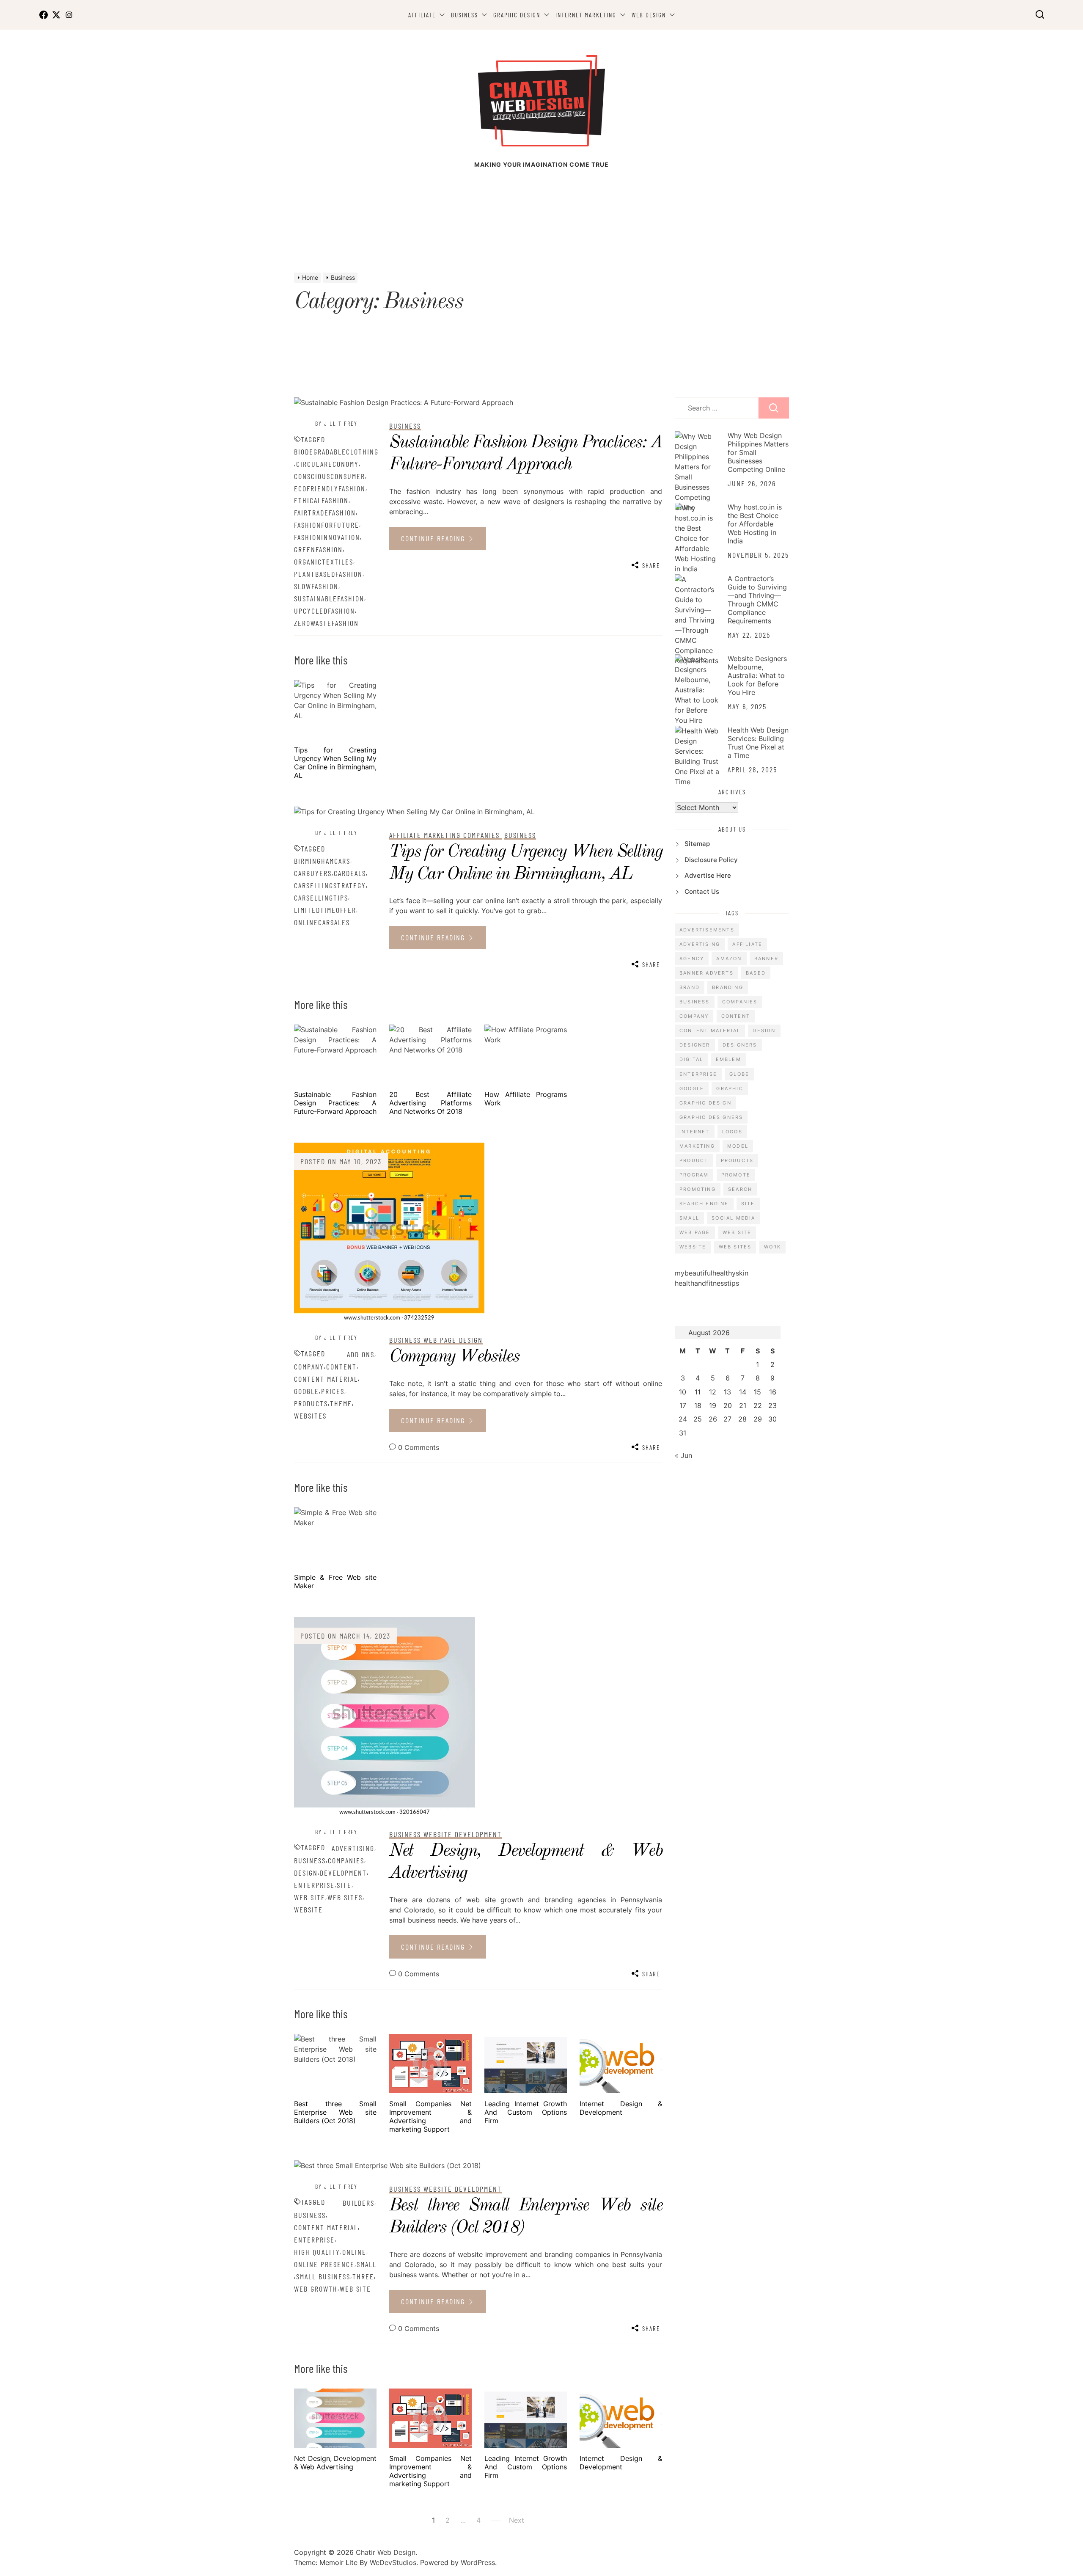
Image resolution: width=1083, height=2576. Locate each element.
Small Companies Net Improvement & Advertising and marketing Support (430, 2116)
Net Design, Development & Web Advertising (335, 2463)
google (306, 1391)
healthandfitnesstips (707, 1283)
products (311, 1403)
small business (323, 2276)
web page (695, 1232)
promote (736, 1175)
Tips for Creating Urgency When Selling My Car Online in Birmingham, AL (335, 763)
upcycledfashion (324, 611)
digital (691, 1059)
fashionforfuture (327, 525)
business (310, 1860)
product (694, 1160)
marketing (697, 1146)
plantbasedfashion (328, 574)
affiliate (747, 944)
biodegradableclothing (336, 452)
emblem (728, 1059)
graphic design (705, 1103)
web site (310, 1897)
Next (517, 2520)
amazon (729, 959)
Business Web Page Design (436, 1340)
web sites (345, 1897)
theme (341, 1403)
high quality (317, 2252)
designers (740, 1045)
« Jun (683, 1455)
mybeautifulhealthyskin (712, 1273)
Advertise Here (708, 875)
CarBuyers (313, 873)
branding (728, 987)
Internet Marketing (586, 15)
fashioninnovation (327, 537)
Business (465, 15)
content (341, 1367)
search (740, 1189)
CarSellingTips (321, 898)
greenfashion (318, 549)
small (367, 2264)
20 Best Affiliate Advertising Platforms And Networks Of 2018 (430, 1103)
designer (695, 1045)
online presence (324, 2264)
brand (690, 987)
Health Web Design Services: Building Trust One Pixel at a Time (758, 743)
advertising (353, 1848)
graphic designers (711, 1117)
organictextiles (324, 562)
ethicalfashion (321, 500)
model (738, 1146)
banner (766, 959)
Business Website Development (445, 1834)
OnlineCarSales (322, 922)
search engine (704, 1204)
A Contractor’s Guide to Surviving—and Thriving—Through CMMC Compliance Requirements (757, 600)
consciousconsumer (330, 476)
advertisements (707, 930)
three (363, 2276)
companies (346, 1860)
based (756, 973)
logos (732, 1132)
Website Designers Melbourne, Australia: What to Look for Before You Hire (757, 675)
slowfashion (316, 586)
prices (333, 1391)
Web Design (649, 15)
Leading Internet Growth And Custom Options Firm (526, 2112)
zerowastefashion (326, 623)
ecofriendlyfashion (330, 488)
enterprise (314, 1885)
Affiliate (422, 15)
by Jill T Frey (336, 423)
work (773, 1247)
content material (326, 1379)
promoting (698, 1189)
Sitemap (697, 844)
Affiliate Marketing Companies (446, 835)
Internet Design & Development (621, 2108)
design (306, 1873)
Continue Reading (434, 538)
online (354, 2252)
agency (692, 959)
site (344, 1885)
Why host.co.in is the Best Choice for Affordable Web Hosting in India (755, 524)
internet (695, 1132)
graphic (730, 1088)
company (309, 1367)
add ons (361, 1354)
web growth (316, 2289)
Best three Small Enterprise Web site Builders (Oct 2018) (335, 2112)
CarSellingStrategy (330, 885)
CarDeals (350, 873)
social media (733, 1218)
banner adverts (706, 973)
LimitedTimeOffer (325, 910)
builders (359, 2203)
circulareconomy (327, 464)
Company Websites (454, 1357)
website (308, 1909)
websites (310, 1416)
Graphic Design (517, 15)
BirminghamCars (322, 861)
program (694, 1175)
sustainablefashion (329, 598)
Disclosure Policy (711, 860)
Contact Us (702, 891)
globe (739, 1074)
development (343, 1873)
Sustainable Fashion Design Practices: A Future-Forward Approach (335, 1103)
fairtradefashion (325, 512)
